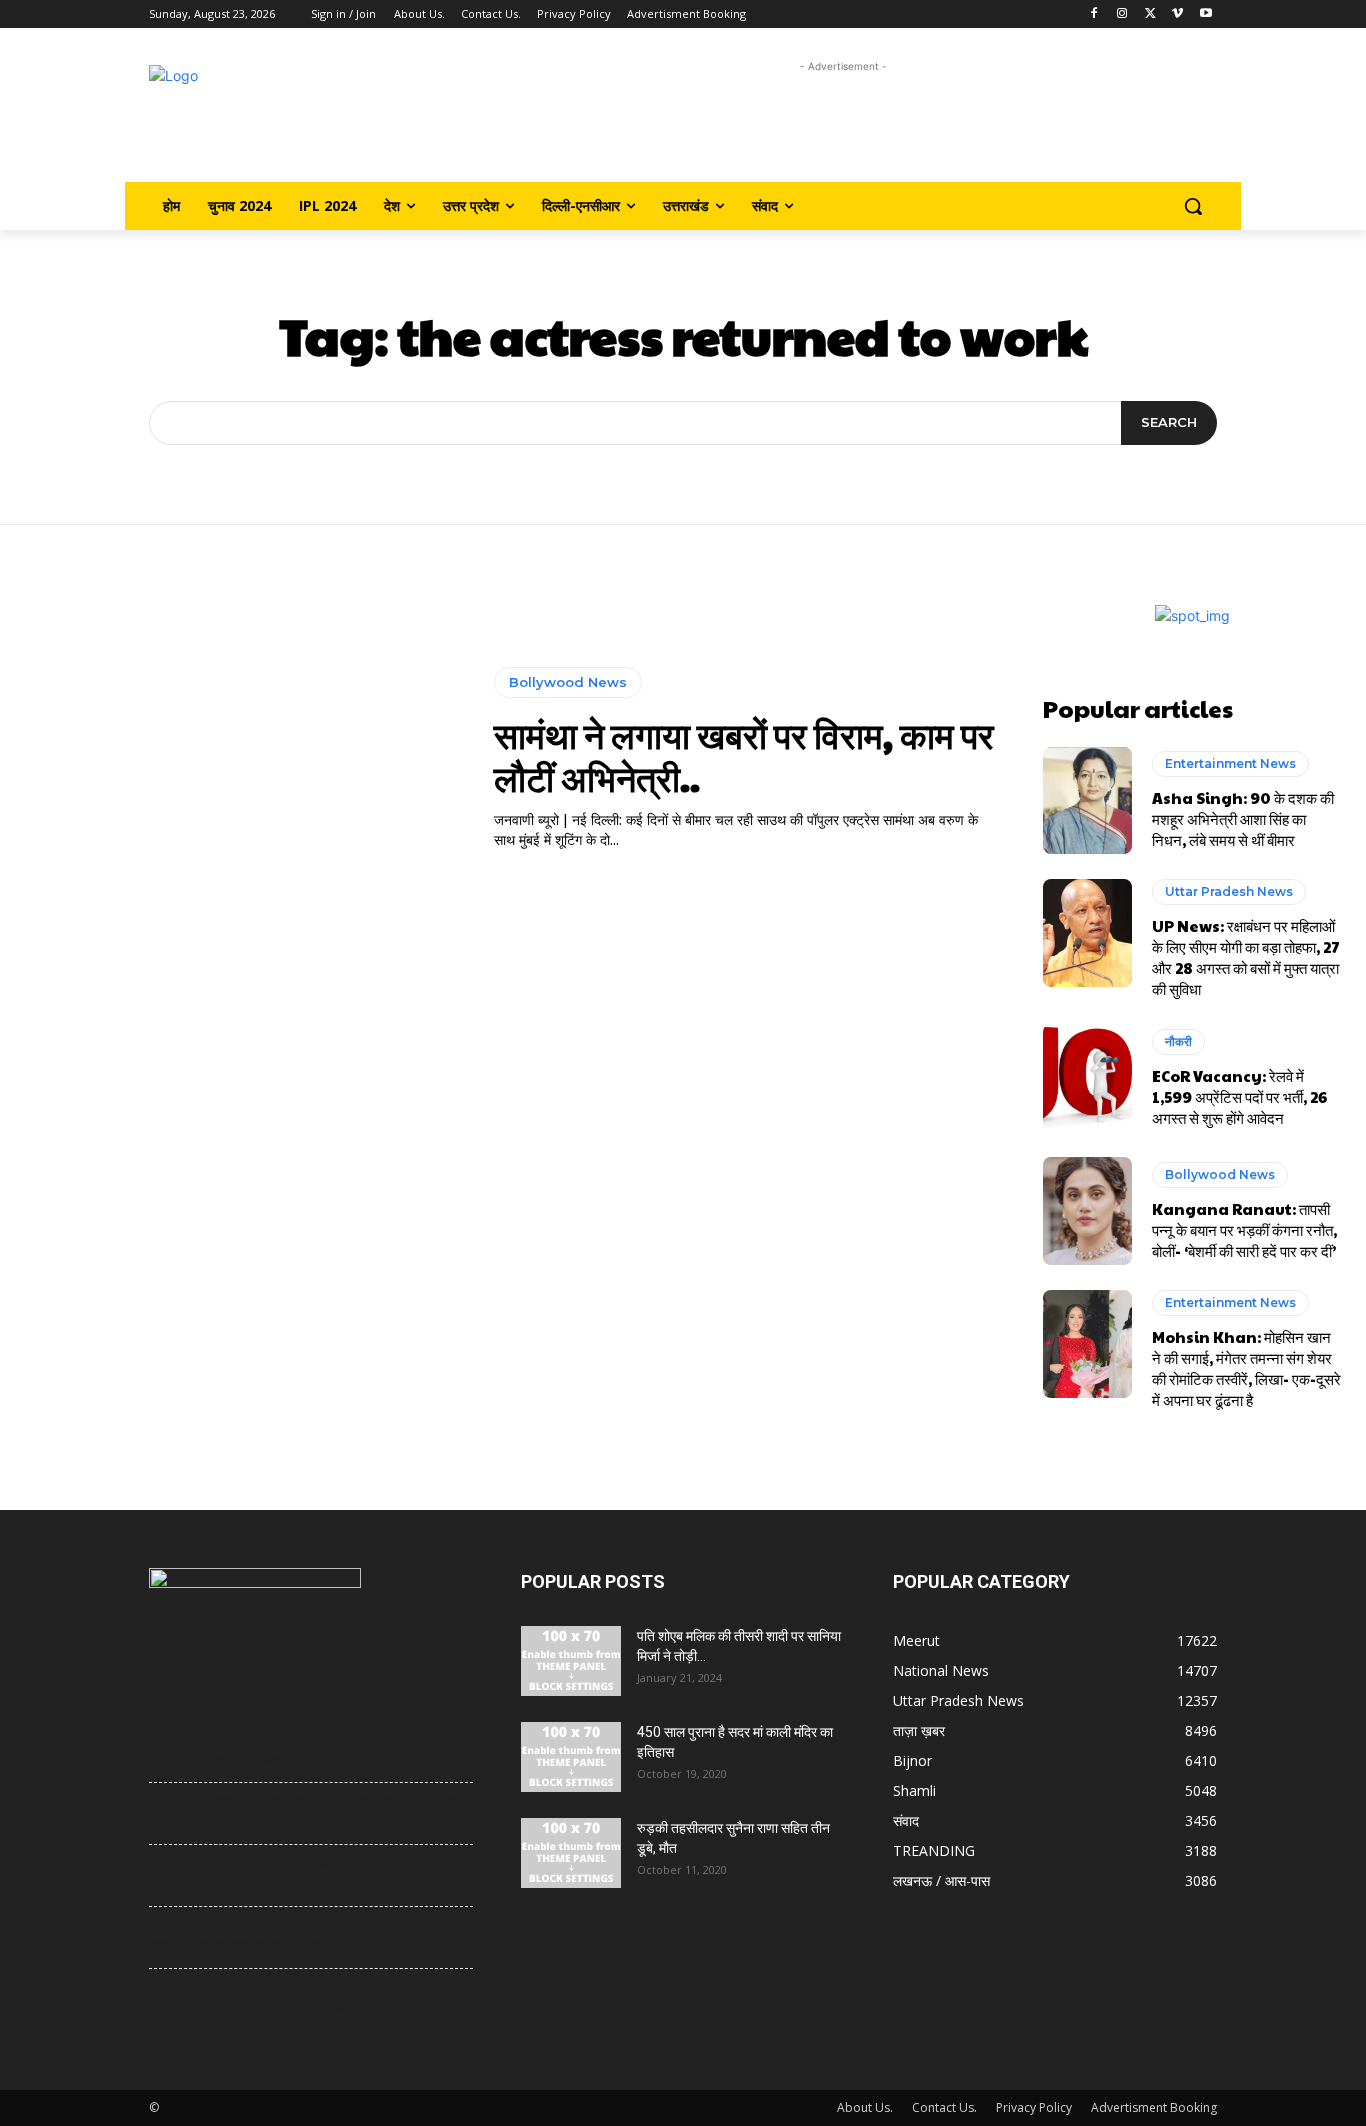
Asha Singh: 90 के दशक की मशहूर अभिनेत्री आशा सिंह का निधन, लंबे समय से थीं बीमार (1243, 818)
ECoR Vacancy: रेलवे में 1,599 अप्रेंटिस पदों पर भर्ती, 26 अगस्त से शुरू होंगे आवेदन (1239, 1096)
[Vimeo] (1177, 14)
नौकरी (1178, 1041)
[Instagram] (1122, 14)
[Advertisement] (843, 122)
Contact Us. (944, 2107)
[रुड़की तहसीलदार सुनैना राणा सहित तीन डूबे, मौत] (571, 1853)
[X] (1150, 14)
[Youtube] (1205, 14)
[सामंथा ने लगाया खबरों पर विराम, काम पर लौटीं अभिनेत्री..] (244, 759)
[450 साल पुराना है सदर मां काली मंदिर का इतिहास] (571, 1757)
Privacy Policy (1034, 2107)
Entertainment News (1230, 763)
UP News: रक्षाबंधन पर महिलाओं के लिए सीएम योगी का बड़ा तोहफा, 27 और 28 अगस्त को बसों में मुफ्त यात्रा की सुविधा (1246, 957)
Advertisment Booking (1154, 2107)
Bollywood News (568, 682)
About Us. (865, 2107)
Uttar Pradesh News (1229, 891)
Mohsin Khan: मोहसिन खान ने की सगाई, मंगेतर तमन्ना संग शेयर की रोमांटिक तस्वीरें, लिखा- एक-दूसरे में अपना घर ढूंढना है (1246, 1368)
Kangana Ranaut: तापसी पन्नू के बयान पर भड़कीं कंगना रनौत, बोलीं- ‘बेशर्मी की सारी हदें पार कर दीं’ (1244, 1229)
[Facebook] (1094, 14)
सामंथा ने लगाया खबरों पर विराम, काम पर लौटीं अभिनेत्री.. (744, 755)
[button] (1193, 206)
